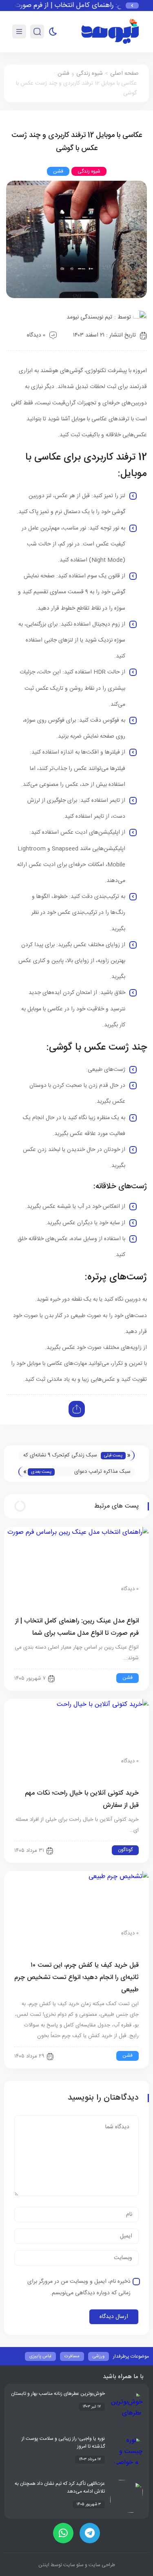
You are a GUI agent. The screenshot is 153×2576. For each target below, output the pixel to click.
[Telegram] (90, 2533)
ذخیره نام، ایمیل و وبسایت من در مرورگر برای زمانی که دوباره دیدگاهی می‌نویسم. (79, 2287)
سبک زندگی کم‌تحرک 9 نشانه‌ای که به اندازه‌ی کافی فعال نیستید (60, 1456)
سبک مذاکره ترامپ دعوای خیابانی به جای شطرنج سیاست (97, 1472)
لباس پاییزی (40, 2356)
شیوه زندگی (90, 74)
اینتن (44, 2565)
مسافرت (72, 2356)
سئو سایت (73, 2565)
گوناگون (125, 1850)
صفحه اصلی (124, 74)
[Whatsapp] (63, 2533)
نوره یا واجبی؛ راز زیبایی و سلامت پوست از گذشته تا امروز (63, 2442)
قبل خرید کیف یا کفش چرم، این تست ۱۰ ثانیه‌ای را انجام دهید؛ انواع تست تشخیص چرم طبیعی (76, 1978)
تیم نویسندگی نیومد (89, 317)
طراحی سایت (101, 2565)
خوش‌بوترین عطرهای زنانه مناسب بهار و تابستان (58, 2394)
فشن (63, 74)
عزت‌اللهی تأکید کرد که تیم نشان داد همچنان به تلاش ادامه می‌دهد (60, 2487)
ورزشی (99, 2356)
